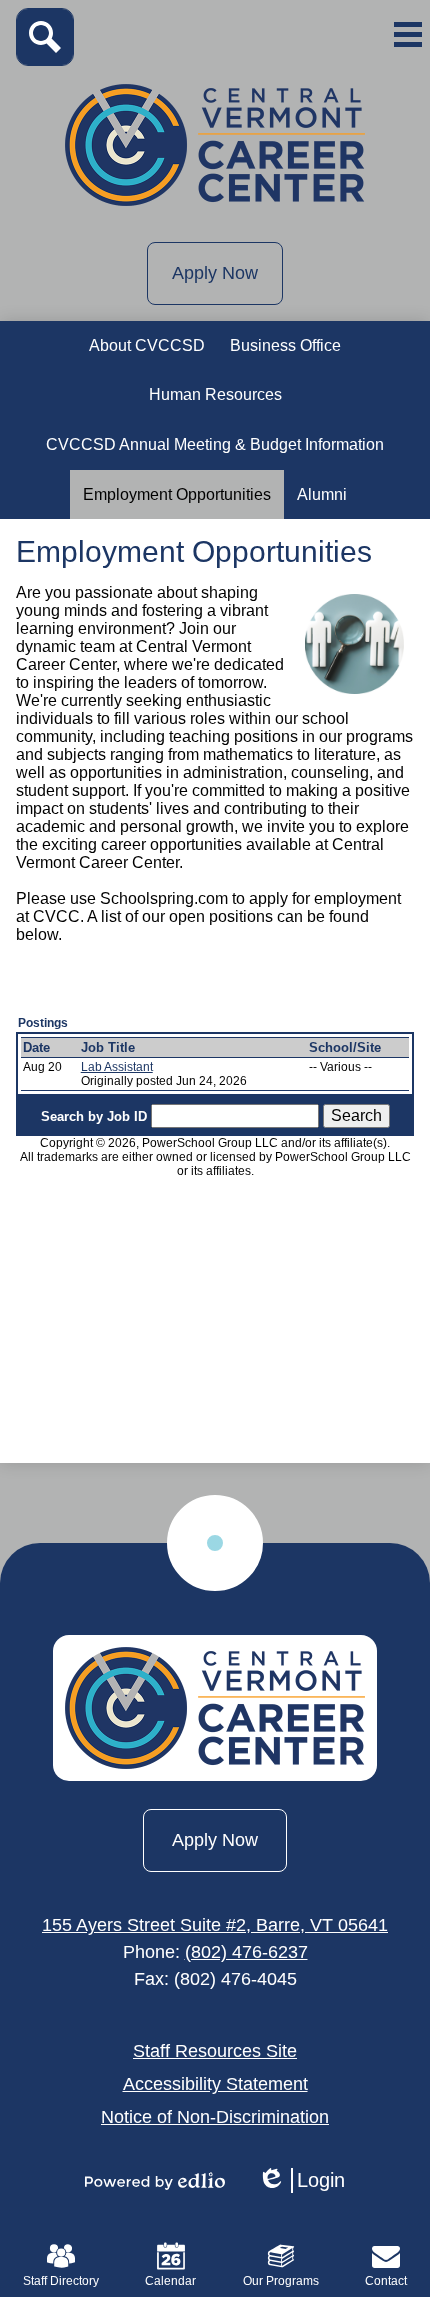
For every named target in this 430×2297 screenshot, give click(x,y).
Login (301, 2181)
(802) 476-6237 (246, 1952)
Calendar (170, 2281)
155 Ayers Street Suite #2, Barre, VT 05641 (215, 1925)
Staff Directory (61, 2281)
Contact (386, 2281)
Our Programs (281, 2281)
